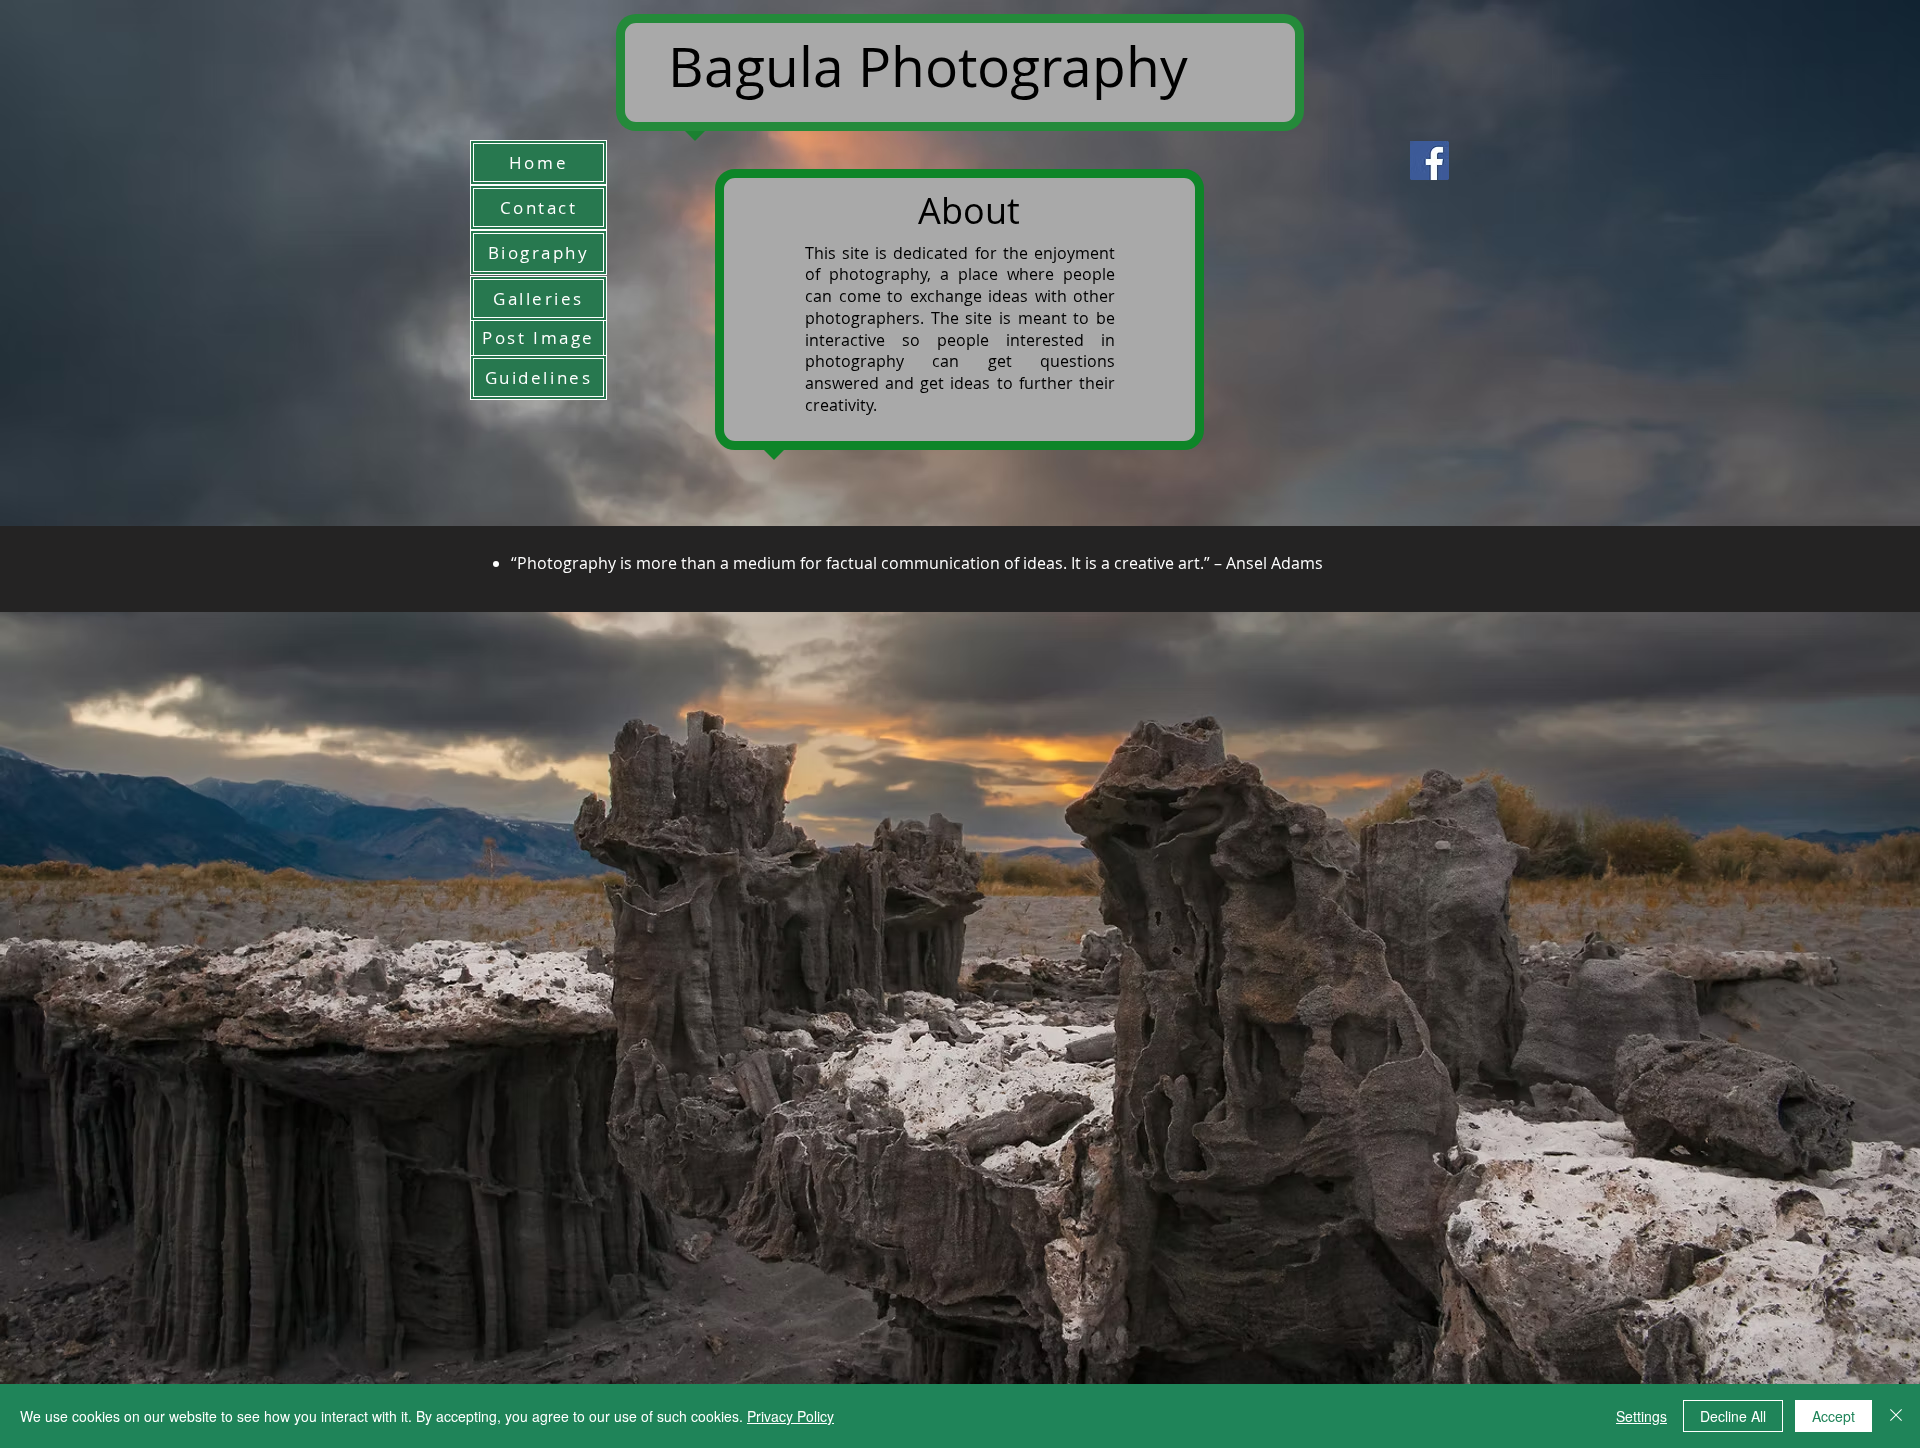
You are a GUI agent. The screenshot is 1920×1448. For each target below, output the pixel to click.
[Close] (1896, 1416)
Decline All (1733, 1416)
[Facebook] (1429, 160)
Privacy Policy (790, 1416)
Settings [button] (1641, 1416)
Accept (1833, 1416)
